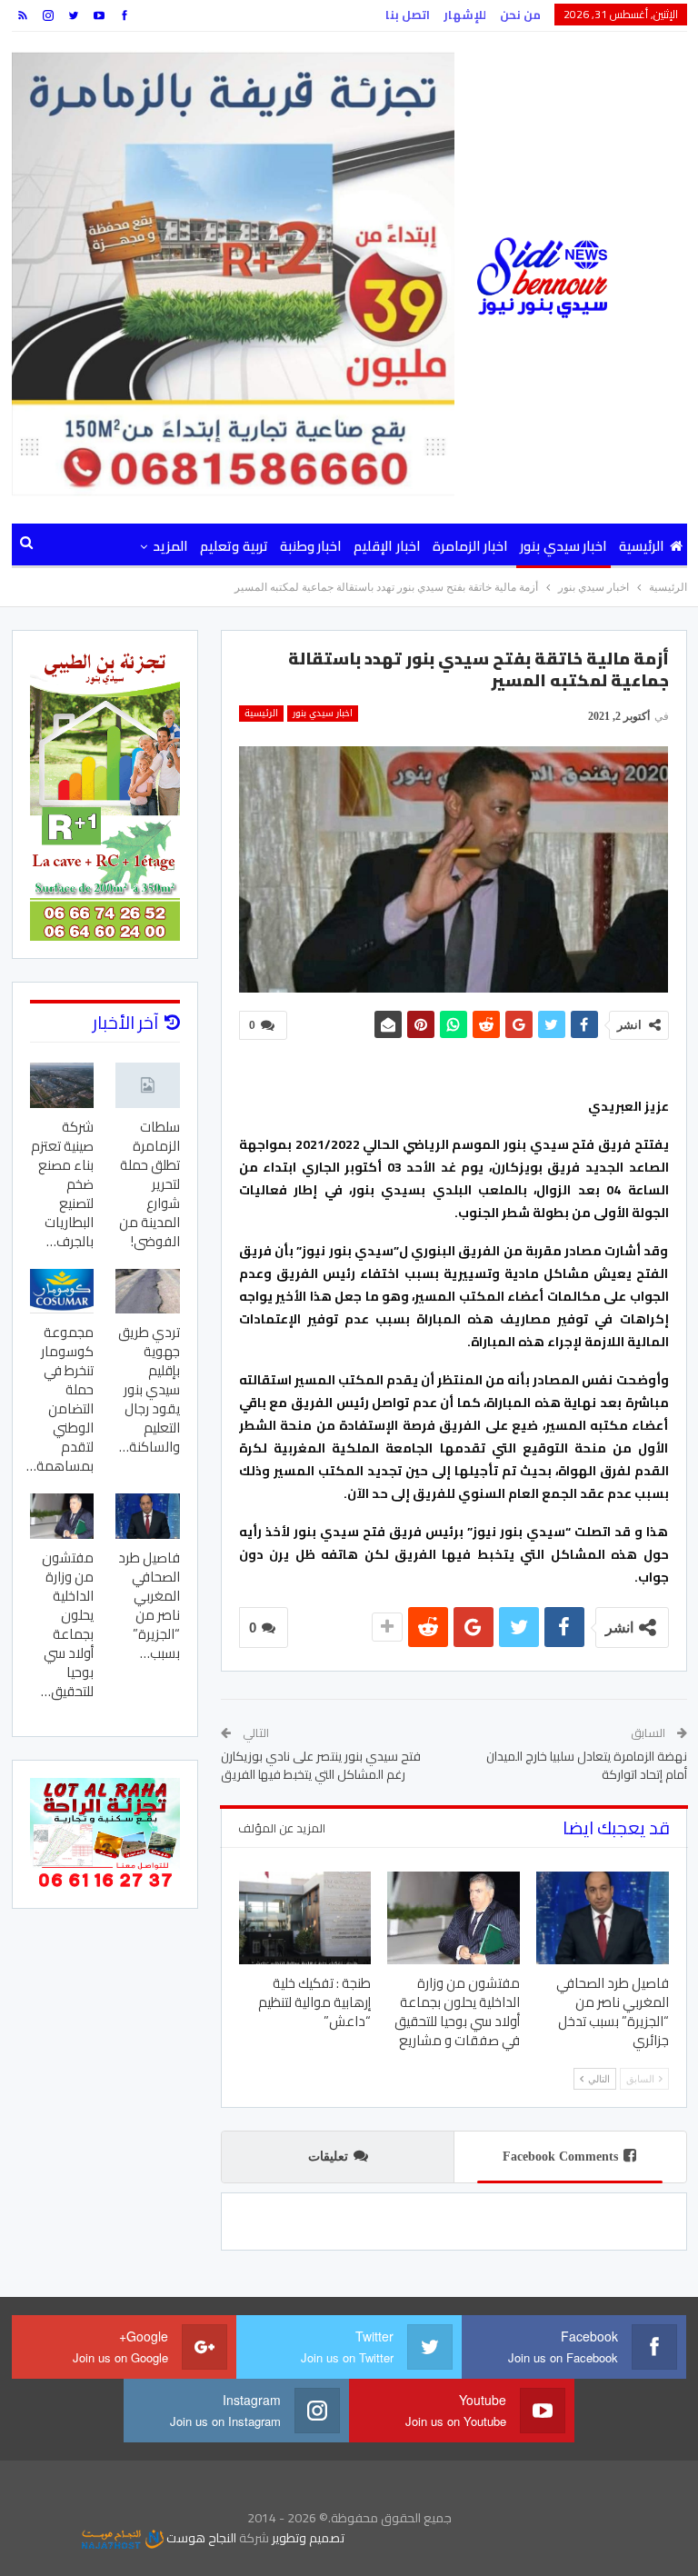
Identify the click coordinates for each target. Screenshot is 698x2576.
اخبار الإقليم (387, 546)
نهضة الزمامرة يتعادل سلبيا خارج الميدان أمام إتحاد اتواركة (587, 1765)
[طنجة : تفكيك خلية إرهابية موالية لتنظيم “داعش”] (305, 1918)
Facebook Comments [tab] (560, 2157)
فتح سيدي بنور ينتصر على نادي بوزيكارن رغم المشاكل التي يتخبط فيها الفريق (321, 1765)
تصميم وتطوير (308, 2538)
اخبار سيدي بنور (563, 546)
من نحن (520, 15)
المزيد (170, 546)
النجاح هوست (200, 2538)
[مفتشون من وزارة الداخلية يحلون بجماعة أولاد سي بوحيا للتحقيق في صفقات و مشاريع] (454, 1918)
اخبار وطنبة (311, 546)
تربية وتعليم (234, 546)
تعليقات (328, 2157)
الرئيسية (642, 546)
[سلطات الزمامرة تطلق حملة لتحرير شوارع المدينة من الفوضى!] (148, 1085)
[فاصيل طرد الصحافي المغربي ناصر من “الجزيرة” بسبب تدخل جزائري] (603, 1918)
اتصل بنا (408, 15)
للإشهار (465, 15)
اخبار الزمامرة (470, 546)
